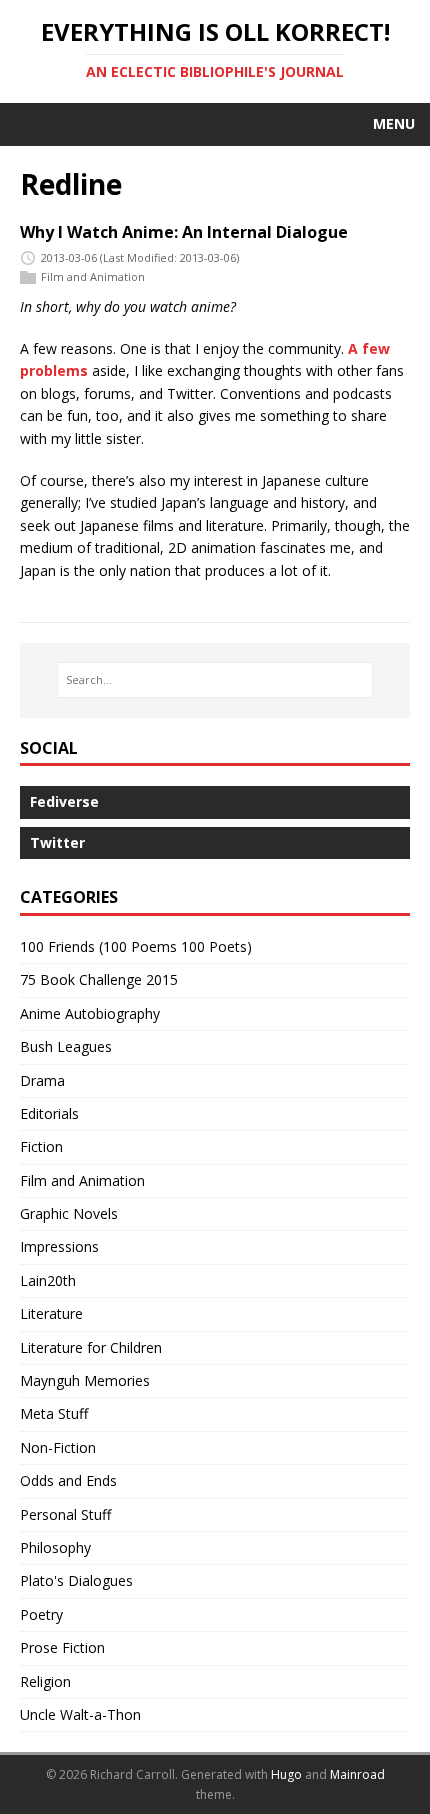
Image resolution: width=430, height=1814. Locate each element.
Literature (51, 1313)
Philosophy (55, 1547)
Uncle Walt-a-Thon (80, 1714)
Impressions (59, 1246)
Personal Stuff (65, 1514)
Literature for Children (91, 1347)
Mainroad (357, 1774)
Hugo (286, 1774)
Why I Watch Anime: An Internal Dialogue (184, 232)
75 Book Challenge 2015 (99, 979)
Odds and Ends (68, 1480)
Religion (45, 1681)
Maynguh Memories (85, 1380)
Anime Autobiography (90, 1013)
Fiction (41, 1146)
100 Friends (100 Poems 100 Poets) (136, 946)
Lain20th (48, 1280)
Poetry (41, 1614)
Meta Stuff (54, 1413)
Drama (42, 1080)
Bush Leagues (66, 1046)
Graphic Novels (69, 1213)
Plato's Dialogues (76, 1580)
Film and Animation (93, 276)
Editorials (49, 1113)
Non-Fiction (58, 1447)
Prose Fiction (62, 1647)
